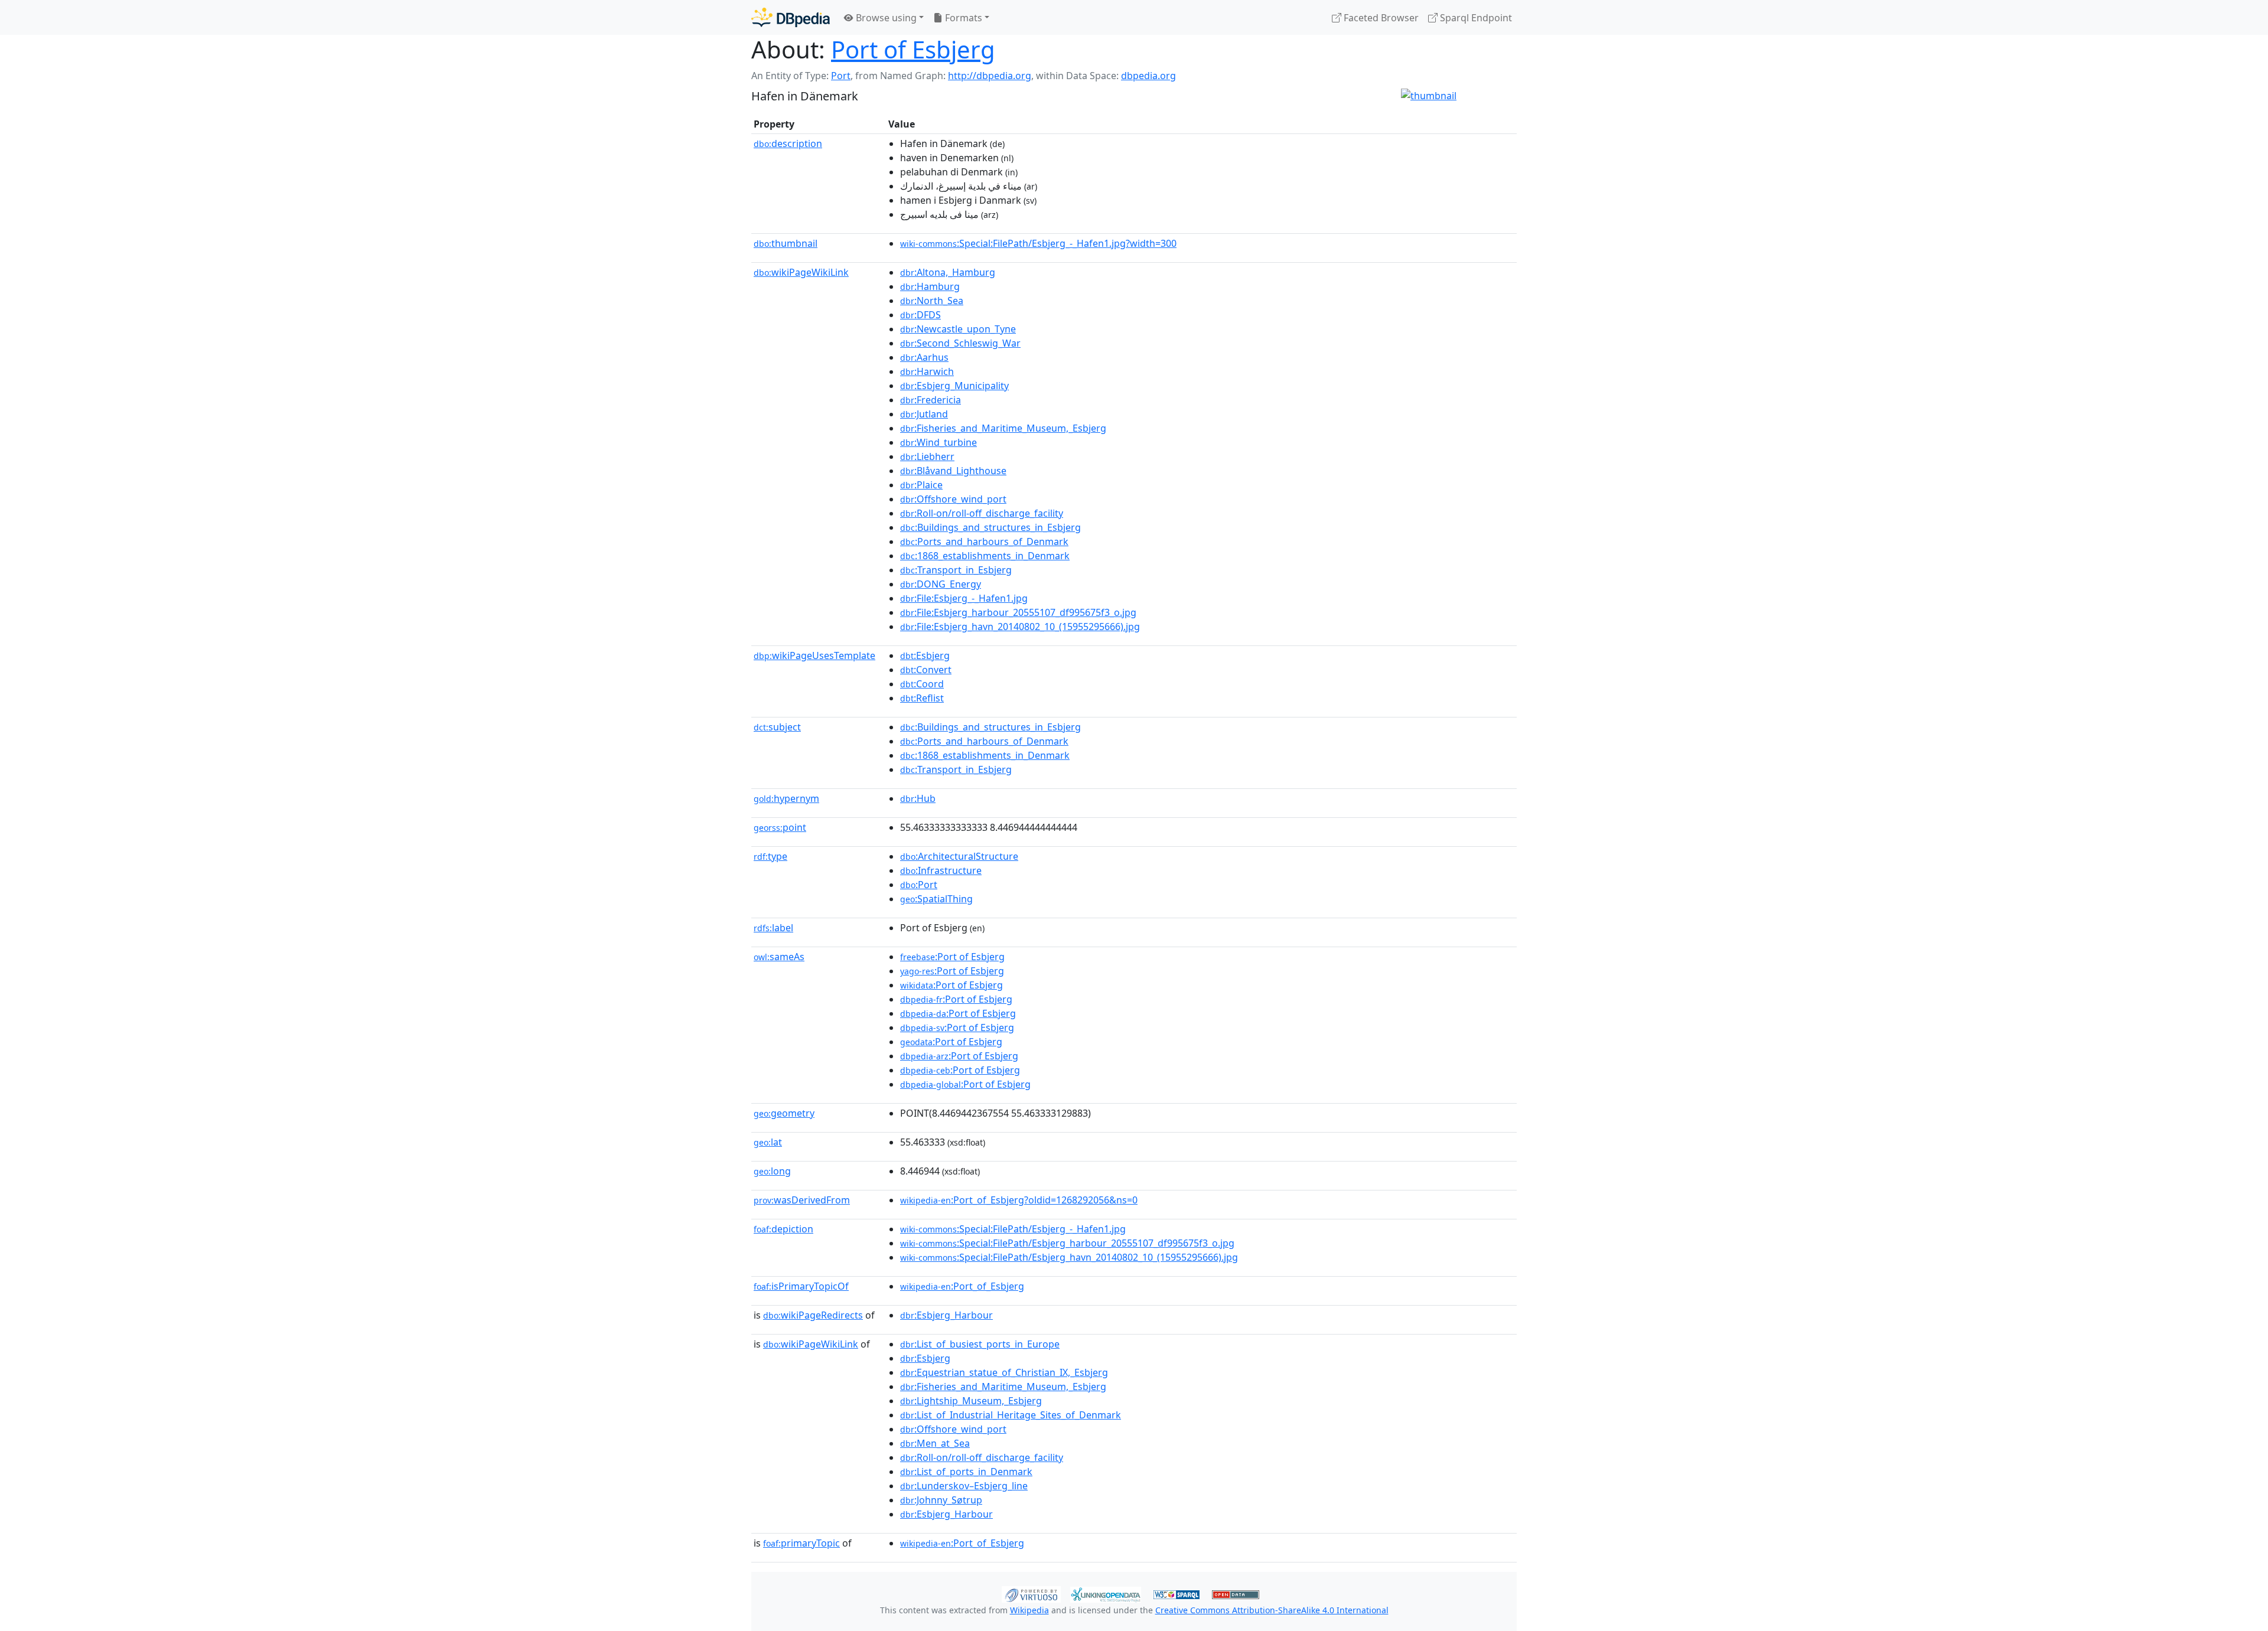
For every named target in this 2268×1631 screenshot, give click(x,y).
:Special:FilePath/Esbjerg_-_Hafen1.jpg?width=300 (1038, 243)
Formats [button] (962, 18)
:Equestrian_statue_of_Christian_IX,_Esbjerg (1004, 1372)
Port (841, 76)
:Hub (918, 798)
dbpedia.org (1148, 76)
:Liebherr (927, 456)
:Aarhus (924, 357)
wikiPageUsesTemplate (814, 655)
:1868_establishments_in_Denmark (985, 556)
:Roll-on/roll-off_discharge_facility (982, 513)
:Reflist (922, 698)
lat (768, 1142)
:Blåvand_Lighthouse (953, 471)
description (788, 143)
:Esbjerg (925, 655)
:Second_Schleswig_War (960, 343)
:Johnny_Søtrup (941, 1500)
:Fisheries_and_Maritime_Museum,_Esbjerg (1003, 428)
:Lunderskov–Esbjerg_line (964, 1486)
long (772, 1171)
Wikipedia (1029, 1610)
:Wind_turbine (939, 442)
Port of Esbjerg (913, 49)
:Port (919, 885)
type (770, 856)
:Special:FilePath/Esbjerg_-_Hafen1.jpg (1013, 1229)
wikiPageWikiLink (801, 272)
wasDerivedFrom (802, 1200)
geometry (784, 1113)
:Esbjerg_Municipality (954, 386)
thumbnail (786, 243)
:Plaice (921, 485)
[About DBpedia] (791, 17)
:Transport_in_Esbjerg (956, 570)
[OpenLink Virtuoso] (1031, 1593)
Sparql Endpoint (1475, 18)
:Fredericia (931, 400)
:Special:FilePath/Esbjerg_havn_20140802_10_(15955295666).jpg (1069, 1257)
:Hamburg (930, 286)
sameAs (779, 957)
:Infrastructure (941, 870)
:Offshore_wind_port (953, 499)
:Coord (922, 684)
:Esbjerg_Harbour (946, 1315)
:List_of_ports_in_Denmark (966, 1472)
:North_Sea (932, 301)
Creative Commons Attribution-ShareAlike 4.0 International (1272, 1610)
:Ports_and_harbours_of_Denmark (984, 542)
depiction (783, 1229)
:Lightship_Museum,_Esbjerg (971, 1401)
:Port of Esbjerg (952, 957)
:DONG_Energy (941, 584)
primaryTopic (801, 1543)
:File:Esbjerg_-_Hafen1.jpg (964, 598)
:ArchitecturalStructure (959, 856)
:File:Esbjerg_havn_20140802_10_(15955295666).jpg (1020, 627)
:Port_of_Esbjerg (962, 1286)
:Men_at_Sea (935, 1443)
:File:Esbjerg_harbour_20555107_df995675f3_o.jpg (1018, 612)
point (780, 827)
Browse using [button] (885, 18)
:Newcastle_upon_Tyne (958, 329)
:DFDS (920, 315)
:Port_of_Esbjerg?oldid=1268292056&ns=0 (1019, 1200)
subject (777, 727)
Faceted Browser (1380, 18)
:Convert (926, 670)
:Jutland (924, 414)
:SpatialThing (936, 899)
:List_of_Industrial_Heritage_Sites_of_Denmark (1011, 1415)
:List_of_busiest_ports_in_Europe (980, 1344)
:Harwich (927, 371)
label (773, 928)
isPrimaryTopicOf (801, 1286)
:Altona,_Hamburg (948, 272)
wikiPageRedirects (813, 1315)
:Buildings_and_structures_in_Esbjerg (990, 527)
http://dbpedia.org (990, 76)
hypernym (786, 798)
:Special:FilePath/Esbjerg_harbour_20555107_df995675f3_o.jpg (1067, 1243)
